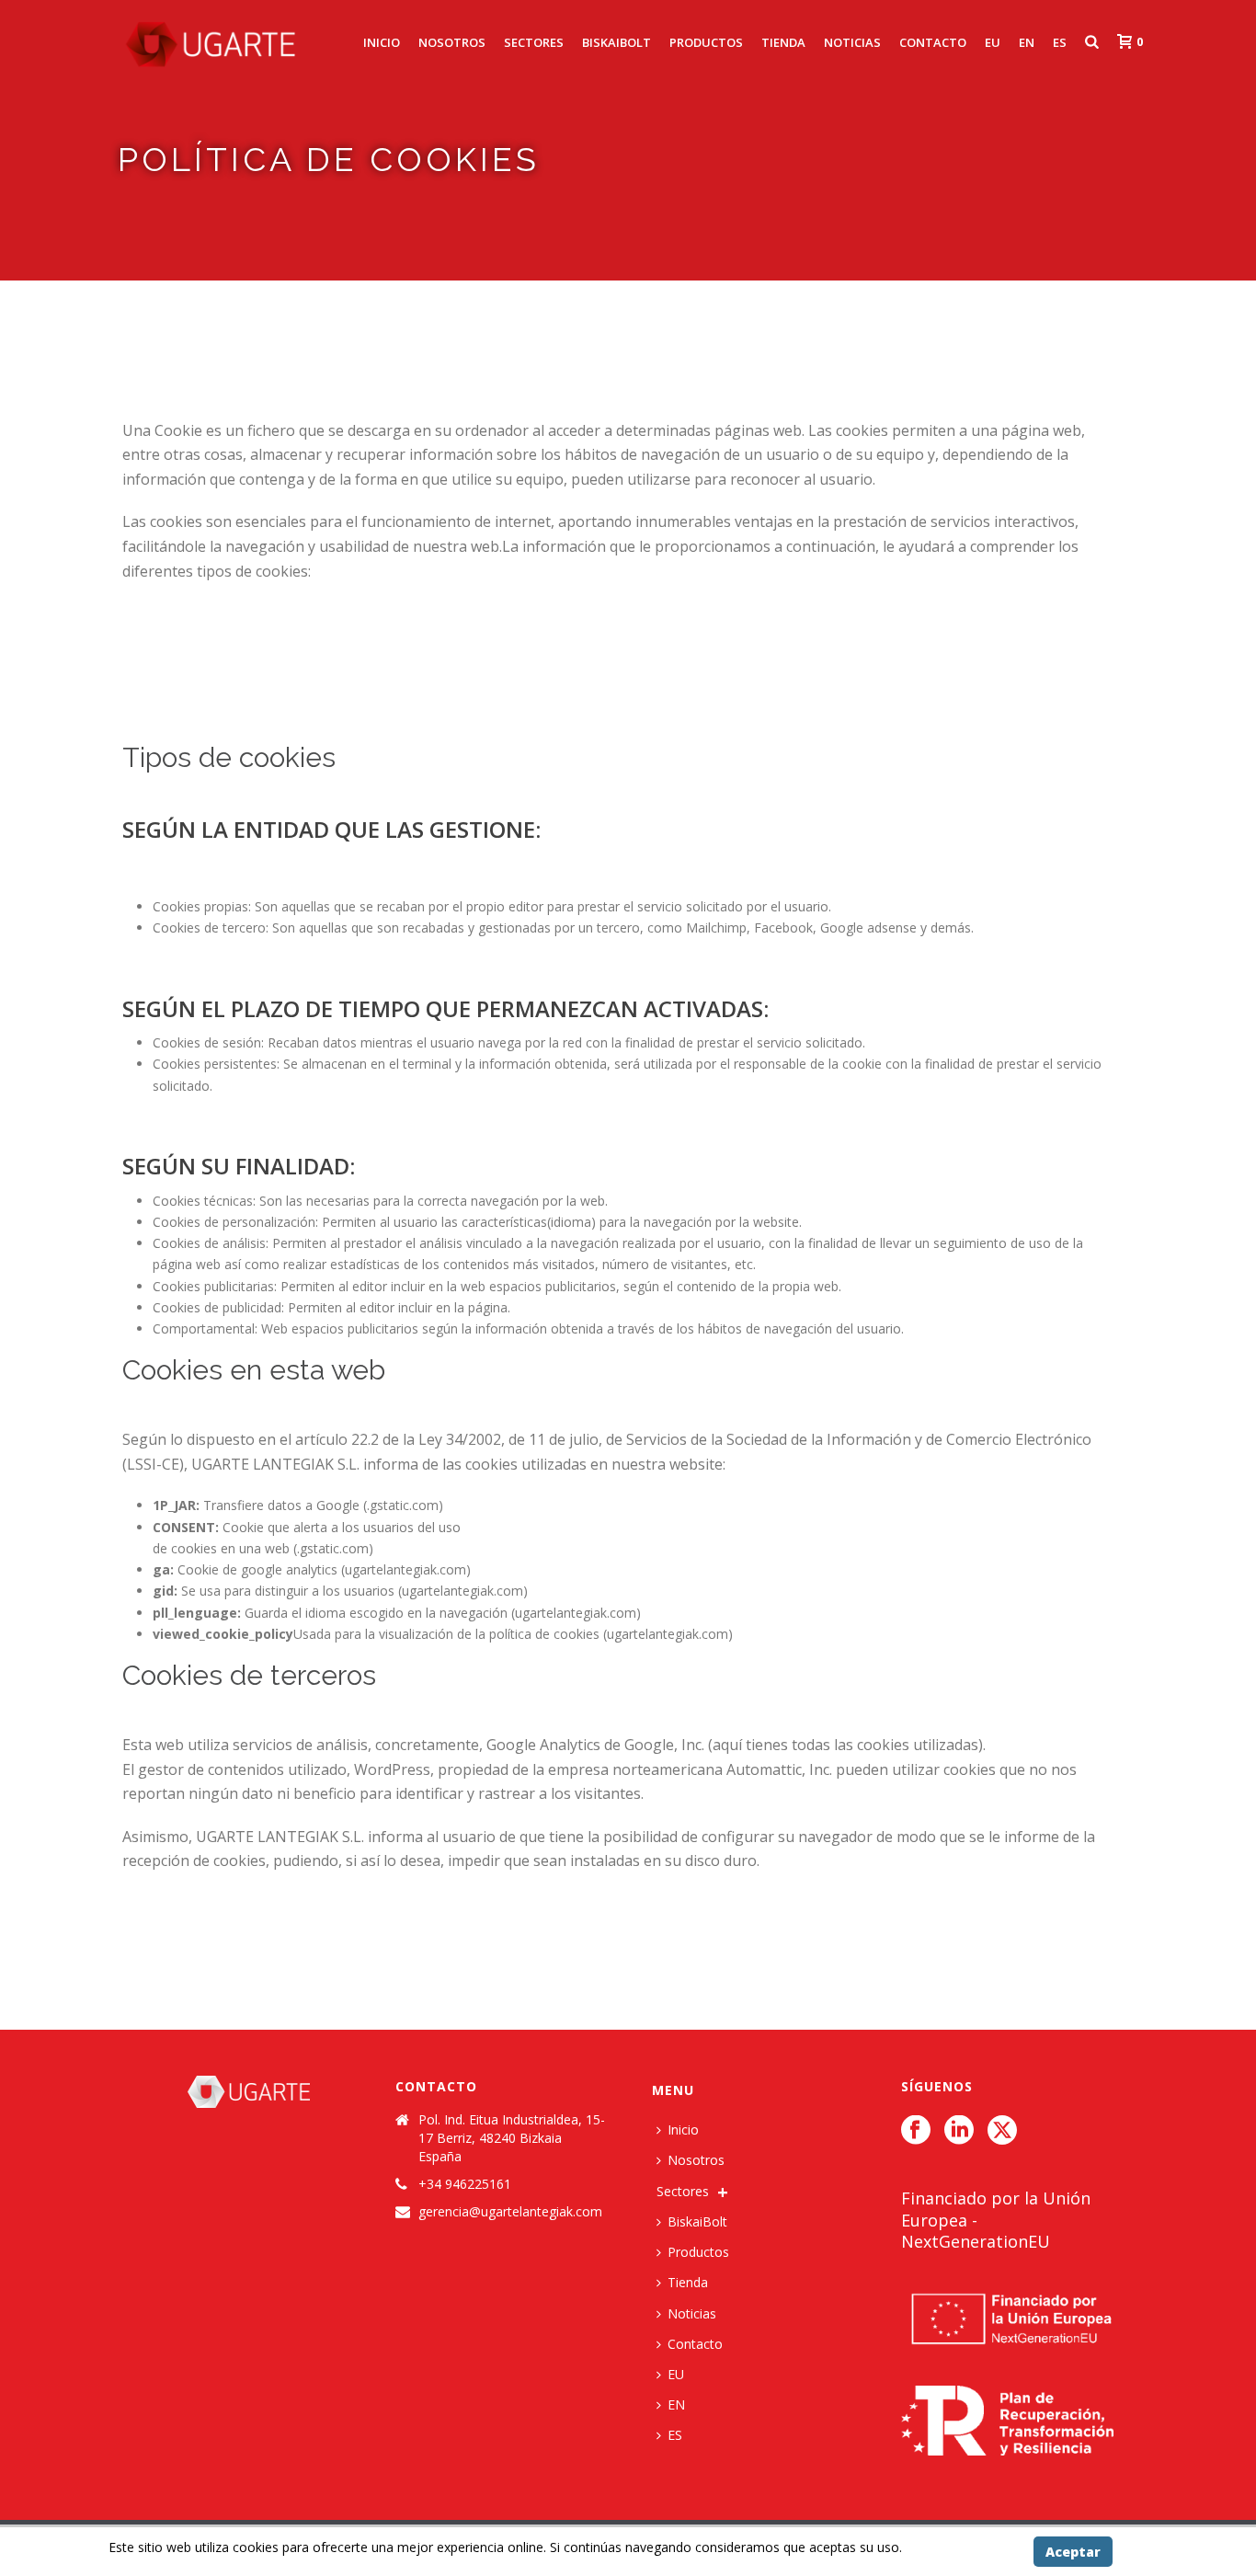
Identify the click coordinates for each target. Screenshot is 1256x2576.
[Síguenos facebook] (916, 2131)
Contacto (933, 42)
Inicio (382, 42)
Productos (706, 42)
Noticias (852, 42)
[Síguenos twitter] (1002, 2131)
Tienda (783, 42)
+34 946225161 (465, 2184)
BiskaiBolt (617, 42)
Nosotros (452, 42)
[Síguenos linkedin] (959, 2131)
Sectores (534, 42)
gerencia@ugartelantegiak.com (510, 2212)
